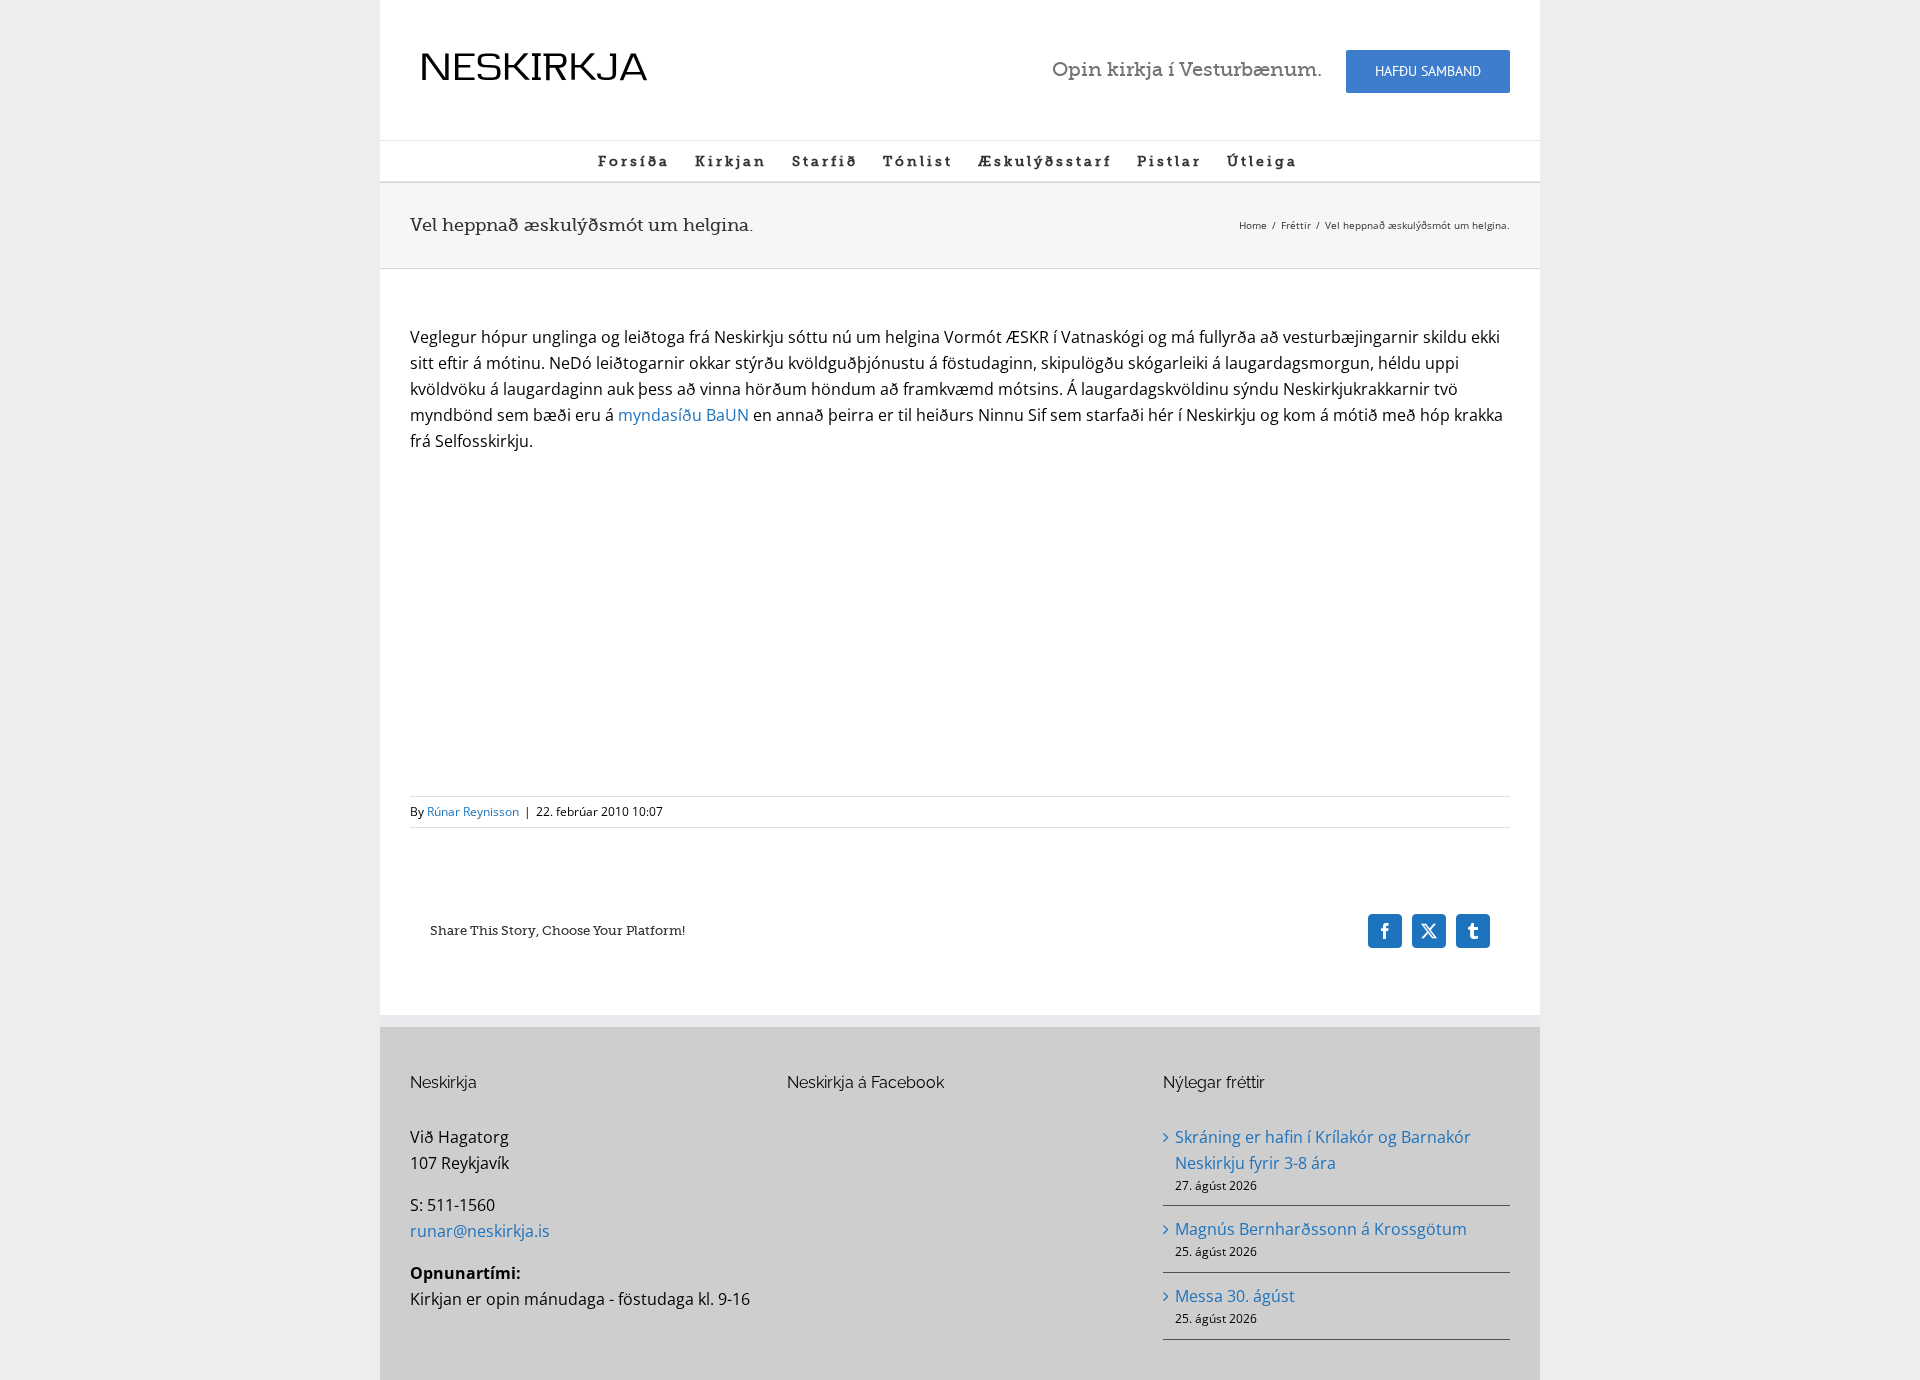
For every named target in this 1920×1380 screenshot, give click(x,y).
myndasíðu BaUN (683, 415)
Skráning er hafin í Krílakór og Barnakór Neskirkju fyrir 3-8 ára (1323, 1150)
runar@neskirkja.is (480, 1231)
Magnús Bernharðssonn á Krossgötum (1321, 1229)
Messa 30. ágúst (1235, 1296)
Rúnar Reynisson (473, 811)
